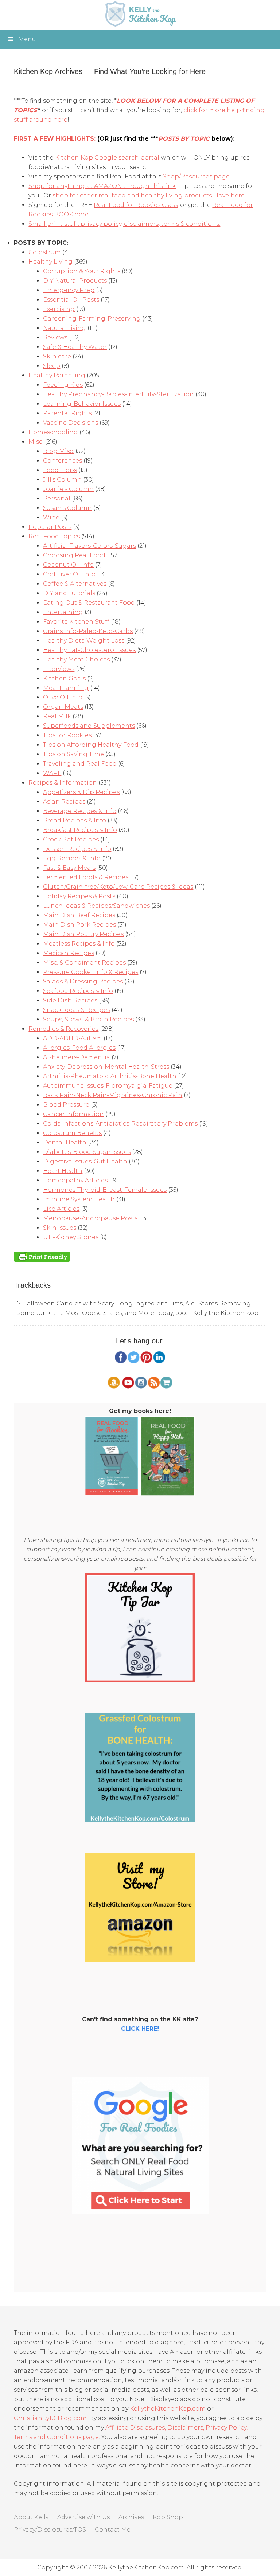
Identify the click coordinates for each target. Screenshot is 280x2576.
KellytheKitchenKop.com (168, 2409)
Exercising (59, 309)
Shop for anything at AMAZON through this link (102, 186)
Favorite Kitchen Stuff (76, 622)
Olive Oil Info (63, 697)
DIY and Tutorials (69, 593)
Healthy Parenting (57, 375)
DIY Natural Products (75, 281)
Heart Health (63, 1171)
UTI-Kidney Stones (71, 1237)
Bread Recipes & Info (75, 820)
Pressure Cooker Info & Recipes (91, 972)
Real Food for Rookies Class (136, 205)
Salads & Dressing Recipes (83, 981)
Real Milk (57, 716)
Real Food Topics (54, 536)
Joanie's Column (68, 489)
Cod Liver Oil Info (69, 574)
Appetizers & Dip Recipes (81, 792)
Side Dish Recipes (70, 1000)
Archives (131, 2517)
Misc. (36, 442)
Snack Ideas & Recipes (77, 1010)
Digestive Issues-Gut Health (85, 1161)
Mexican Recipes (69, 953)
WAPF (52, 773)
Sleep (52, 366)
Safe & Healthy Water (75, 347)
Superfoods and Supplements (89, 726)
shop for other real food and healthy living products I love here (149, 195)
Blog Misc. (59, 451)
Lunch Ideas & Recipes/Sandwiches (96, 906)
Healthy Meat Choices (76, 659)
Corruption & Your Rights (82, 271)
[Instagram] (141, 1387)
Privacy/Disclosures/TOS (50, 2530)
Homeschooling (53, 432)
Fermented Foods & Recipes (86, 877)
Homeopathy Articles (75, 1180)
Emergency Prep (69, 290)
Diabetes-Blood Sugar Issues (87, 1152)
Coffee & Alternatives (75, 584)
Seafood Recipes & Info (78, 991)
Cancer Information (73, 1114)
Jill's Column (62, 480)
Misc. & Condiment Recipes (84, 963)
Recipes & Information (63, 783)
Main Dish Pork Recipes (79, 925)
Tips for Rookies (67, 735)
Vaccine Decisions (71, 423)
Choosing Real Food (74, 555)
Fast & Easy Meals (69, 868)
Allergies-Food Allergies (79, 1048)
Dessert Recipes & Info (77, 849)
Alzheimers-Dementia (77, 1057)
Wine (51, 517)
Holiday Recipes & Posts (79, 896)
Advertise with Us (83, 2517)
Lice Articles (61, 1209)
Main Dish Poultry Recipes (83, 934)
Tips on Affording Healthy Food (91, 745)
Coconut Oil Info (68, 565)
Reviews (55, 337)
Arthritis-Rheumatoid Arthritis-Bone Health (110, 1076)
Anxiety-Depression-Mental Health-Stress (106, 1067)
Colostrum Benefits (72, 1133)
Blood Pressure (66, 1105)
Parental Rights (67, 413)
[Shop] (166, 1387)
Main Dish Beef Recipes (79, 915)
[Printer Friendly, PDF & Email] (42, 1256)
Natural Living (65, 328)
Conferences (63, 461)
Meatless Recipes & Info (79, 944)
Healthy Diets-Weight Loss (84, 641)
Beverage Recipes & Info (80, 811)
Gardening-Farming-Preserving (92, 319)
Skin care (57, 356)
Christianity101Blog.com (50, 2418)
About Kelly (31, 2517)
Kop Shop (168, 2517)
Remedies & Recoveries (63, 1029)
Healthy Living (50, 262)
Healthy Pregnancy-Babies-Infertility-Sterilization (118, 394)
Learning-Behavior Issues (82, 404)
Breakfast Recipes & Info (80, 830)
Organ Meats (63, 707)
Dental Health (65, 1142)
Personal (57, 498)
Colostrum (45, 252)
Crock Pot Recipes (71, 839)
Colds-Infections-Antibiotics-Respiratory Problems (120, 1124)
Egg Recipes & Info (72, 858)
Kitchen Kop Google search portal (107, 158)
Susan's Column (67, 508)
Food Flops (60, 470)
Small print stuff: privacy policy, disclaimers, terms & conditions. (124, 224)
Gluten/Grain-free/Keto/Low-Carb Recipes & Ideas (118, 887)
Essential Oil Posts (71, 300)
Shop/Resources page (196, 176)
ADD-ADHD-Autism (73, 1038)
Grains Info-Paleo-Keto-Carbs (88, 631)
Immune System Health (79, 1199)
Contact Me (113, 2530)
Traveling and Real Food (80, 764)
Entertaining (63, 612)
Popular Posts (50, 527)
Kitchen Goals (64, 678)
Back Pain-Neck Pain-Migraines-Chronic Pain (113, 1095)
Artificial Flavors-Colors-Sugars (90, 546)
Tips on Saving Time (73, 754)
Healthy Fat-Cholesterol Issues (89, 650)
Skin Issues (60, 1228)
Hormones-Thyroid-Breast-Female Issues (105, 1190)
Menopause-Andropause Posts (90, 1218)
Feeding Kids (63, 385)
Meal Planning (66, 688)
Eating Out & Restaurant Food (89, 603)
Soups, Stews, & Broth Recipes (88, 1019)
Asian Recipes (64, 802)
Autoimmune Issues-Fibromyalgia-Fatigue (108, 1086)
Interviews (59, 669)
